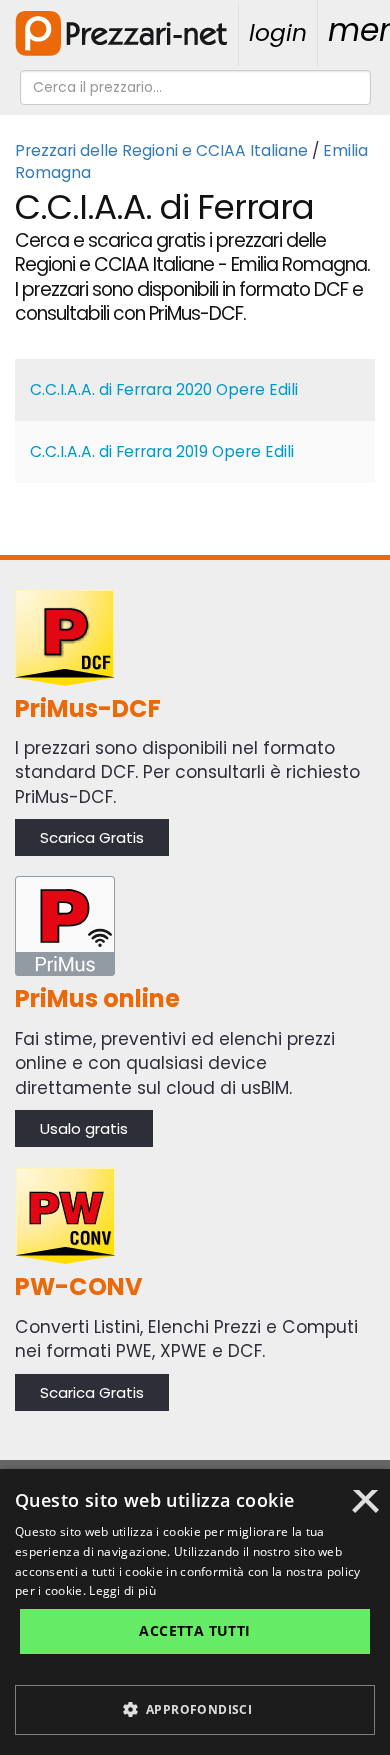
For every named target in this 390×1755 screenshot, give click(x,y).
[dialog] (195, 1612)
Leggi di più (122, 1590)
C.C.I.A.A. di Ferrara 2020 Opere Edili (164, 389)
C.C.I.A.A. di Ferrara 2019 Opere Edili (162, 451)
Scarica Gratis (92, 837)
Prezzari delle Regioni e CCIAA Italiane (161, 150)
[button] (195, 1710)
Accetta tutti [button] (194, 1630)
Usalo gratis (84, 1128)
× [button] (365, 1508)
